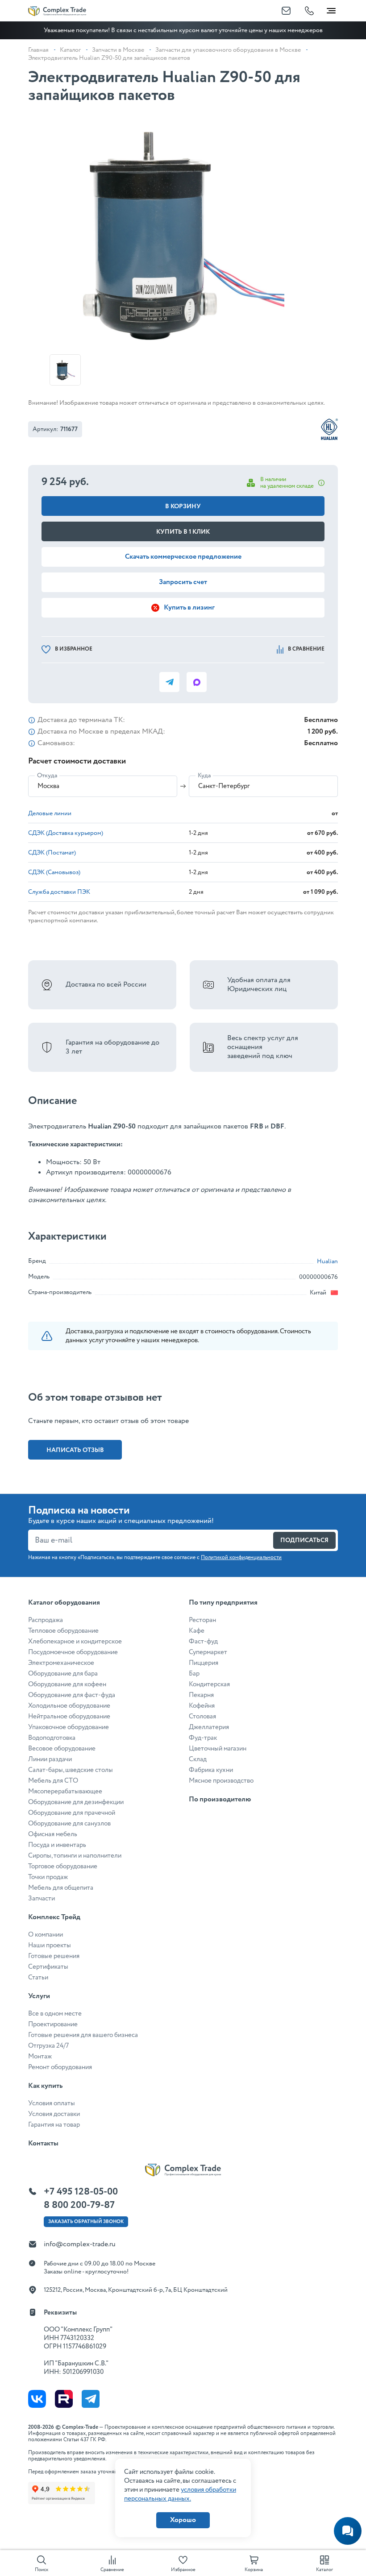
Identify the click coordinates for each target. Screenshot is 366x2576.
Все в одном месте (55, 2014)
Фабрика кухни (211, 1770)
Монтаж (40, 2057)
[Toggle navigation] (331, 9)
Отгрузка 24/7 (48, 2046)
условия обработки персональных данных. (180, 2494)
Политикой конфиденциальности (241, 1558)
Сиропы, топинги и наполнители (75, 1856)
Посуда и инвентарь (57, 1845)
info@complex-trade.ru (80, 2244)
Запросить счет (183, 582)
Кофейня (202, 1706)
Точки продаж (48, 1877)
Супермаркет (208, 1652)
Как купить (45, 2086)
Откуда (47, 776)
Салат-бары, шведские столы (71, 1770)
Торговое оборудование (63, 1867)
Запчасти (42, 1899)
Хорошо (183, 2520)
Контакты (43, 2143)
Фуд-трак (203, 1738)
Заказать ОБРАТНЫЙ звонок (86, 2222)
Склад (198, 1759)
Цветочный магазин (218, 1749)
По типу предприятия (223, 1603)
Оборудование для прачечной (72, 1813)
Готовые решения (54, 1956)
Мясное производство (221, 1781)
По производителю (220, 1799)
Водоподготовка (52, 1738)
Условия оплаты (52, 2103)
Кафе (197, 1631)
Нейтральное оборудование (69, 1717)
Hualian (327, 1261)
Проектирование (53, 2024)
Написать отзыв (75, 1450)
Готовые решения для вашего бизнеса (83, 2035)
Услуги (39, 1996)
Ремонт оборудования (60, 2067)
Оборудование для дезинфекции (76, 1802)
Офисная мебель (53, 1834)
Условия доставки (54, 2114)
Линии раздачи (50, 1759)
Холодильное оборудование (69, 1706)
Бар (194, 1674)
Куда (204, 776)
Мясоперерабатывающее (65, 1792)
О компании (46, 1935)
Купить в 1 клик (183, 532)
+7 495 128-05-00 (81, 2192)
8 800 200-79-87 (79, 2205)
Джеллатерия (209, 1727)
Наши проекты (50, 1945)
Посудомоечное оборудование (73, 1652)
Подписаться (304, 1540)
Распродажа (46, 1620)
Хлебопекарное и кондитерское (75, 1642)
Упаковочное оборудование (69, 1727)
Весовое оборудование (62, 1749)
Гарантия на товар (54, 2125)
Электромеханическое (61, 1663)
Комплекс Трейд (54, 1917)
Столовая (202, 1717)
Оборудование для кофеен (67, 1684)
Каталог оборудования (64, 1603)
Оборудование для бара (63, 1674)
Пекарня (201, 1695)
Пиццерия (204, 1663)
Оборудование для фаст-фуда (72, 1695)
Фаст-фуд (203, 1642)
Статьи (38, 1978)
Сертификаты (48, 1967)
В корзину (183, 506)
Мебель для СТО (53, 1781)
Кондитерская (209, 1684)
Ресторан (202, 1620)
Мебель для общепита (61, 1888)
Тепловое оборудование (63, 1631)
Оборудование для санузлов (69, 1824)
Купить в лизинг (189, 608)
